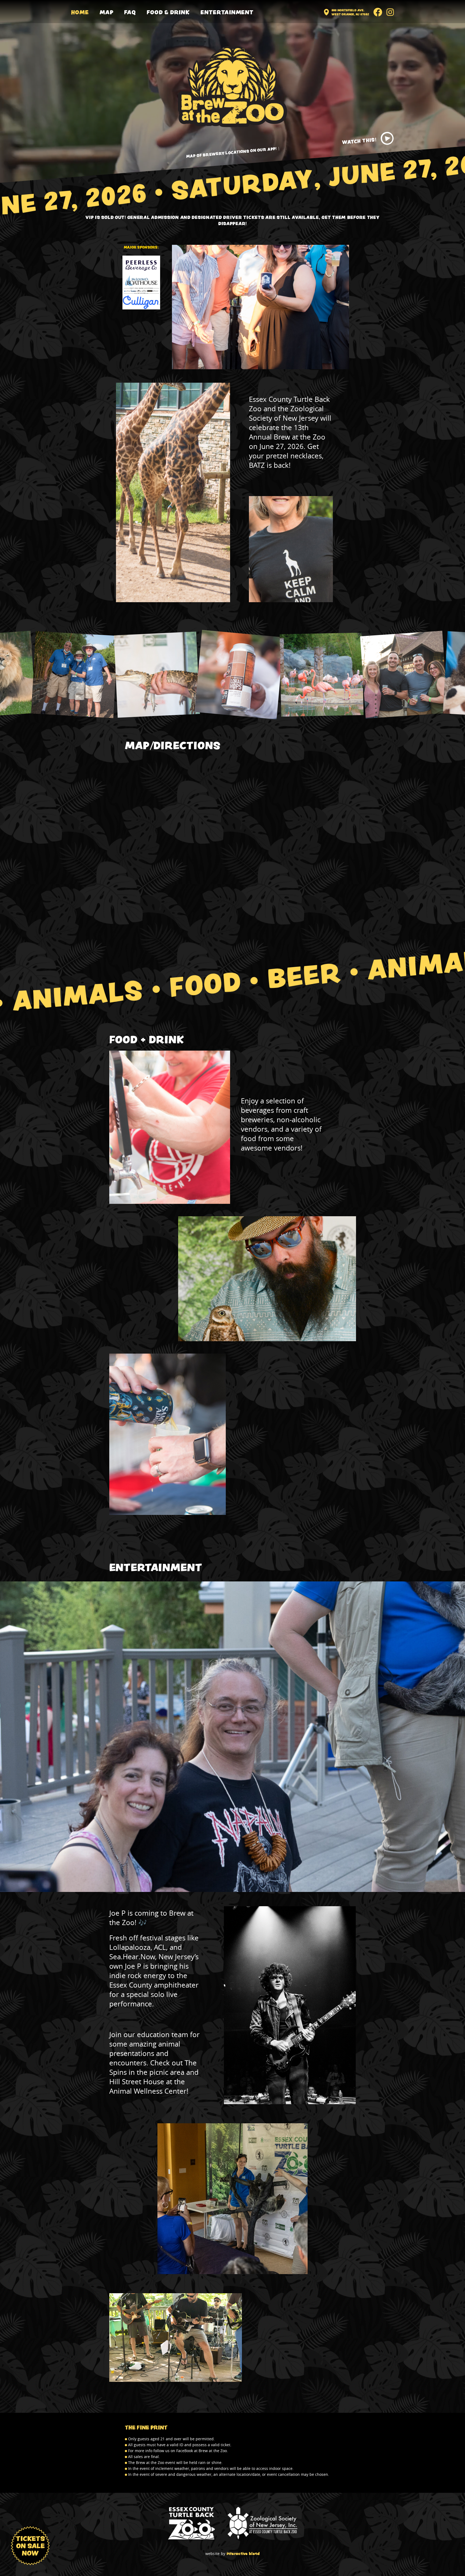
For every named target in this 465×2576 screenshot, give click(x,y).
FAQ (130, 12)
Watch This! (359, 141)
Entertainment (227, 12)
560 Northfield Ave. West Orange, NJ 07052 (350, 12)
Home (80, 12)
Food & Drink (168, 12)
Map (107, 12)
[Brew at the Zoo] (232, 87)
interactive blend (243, 2554)
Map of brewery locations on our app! (231, 152)
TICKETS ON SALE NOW (30, 2546)
